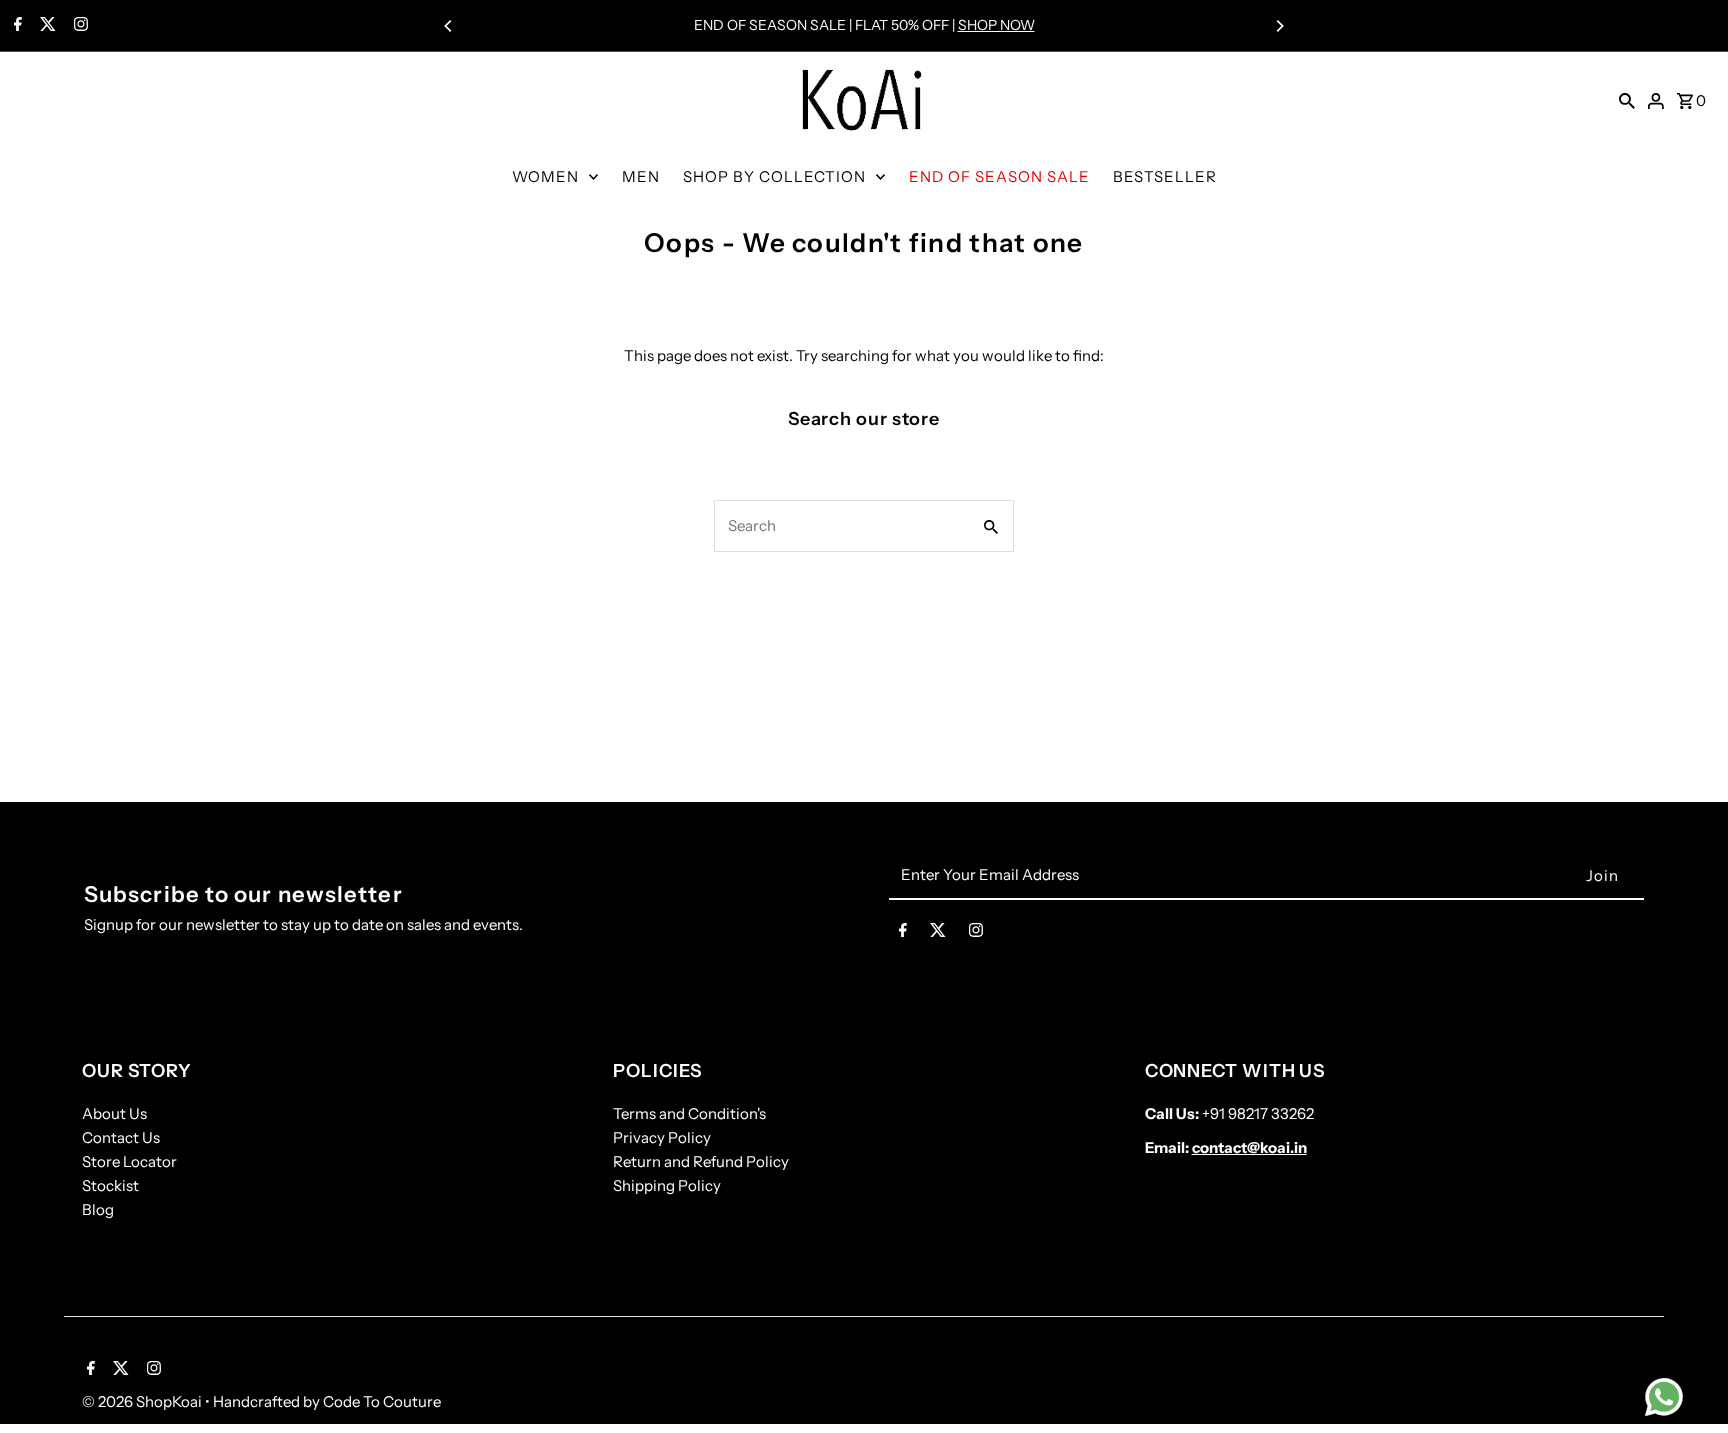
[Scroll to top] (1685, 1380)
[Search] (1627, 100)
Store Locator (129, 1161)
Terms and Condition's (689, 1113)
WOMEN (545, 176)
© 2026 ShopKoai (143, 1401)
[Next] (1279, 26)
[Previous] (449, 26)
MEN (641, 176)
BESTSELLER (1165, 176)
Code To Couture (382, 1401)
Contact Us (121, 1137)
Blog (98, 1209)
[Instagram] (78, 26)
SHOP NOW (996, 25)
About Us (114, 1113)
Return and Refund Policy (701, 1161)
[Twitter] (45, 26)
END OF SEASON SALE (999, 176)
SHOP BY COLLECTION (774, 176)
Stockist (110, 1185)
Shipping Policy (667, 1185)
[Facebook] (15, 26)
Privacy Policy (662, 1137)
